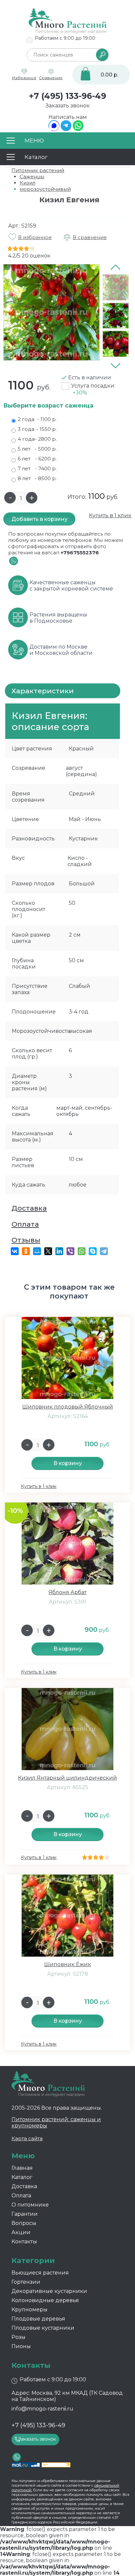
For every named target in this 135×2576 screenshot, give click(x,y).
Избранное (24, 78)
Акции (21, 2232)
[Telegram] (66, 129)
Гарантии (25, 2214)
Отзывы (26, 1240)
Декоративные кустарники (49, 2291)
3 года (37, 429)
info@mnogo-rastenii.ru (42, 2409)
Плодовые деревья (38, 2319)
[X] (48, 1251)
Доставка (29, 1208)
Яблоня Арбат (67, 1592)
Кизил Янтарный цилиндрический (67, 1778)
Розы (19, 2337)
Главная (22, 2168)
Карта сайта (27, 2138)
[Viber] (70, 1251)
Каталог (22, 2177)
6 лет (37, 459)
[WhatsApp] (78, 129)
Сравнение (51, 78)
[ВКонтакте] (15, 1251)
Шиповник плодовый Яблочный (68, 1407)
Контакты (24, 2242)
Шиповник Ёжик (68, 1964)
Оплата (25, 1224)
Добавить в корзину (39, 519)
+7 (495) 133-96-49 (67, 96)
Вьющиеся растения (40, 2273)
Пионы (21, 2346)
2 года (37, 419)
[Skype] (93, 1251)
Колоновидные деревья (45, 2300)
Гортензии (26, 2282)
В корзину (68, 1463)
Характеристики (43, 691)
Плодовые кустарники (43, 2328)
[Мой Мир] (37, 1251)
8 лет (37, 478)
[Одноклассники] (26, 1251)
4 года (37, 439)
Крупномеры (29, 2310)
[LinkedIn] (59, 1251)
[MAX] (54, 129)
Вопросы (24, 2223)
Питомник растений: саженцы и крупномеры (56, 2122)
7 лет (37, 468)
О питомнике (30, 2205)
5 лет (37, 449)
